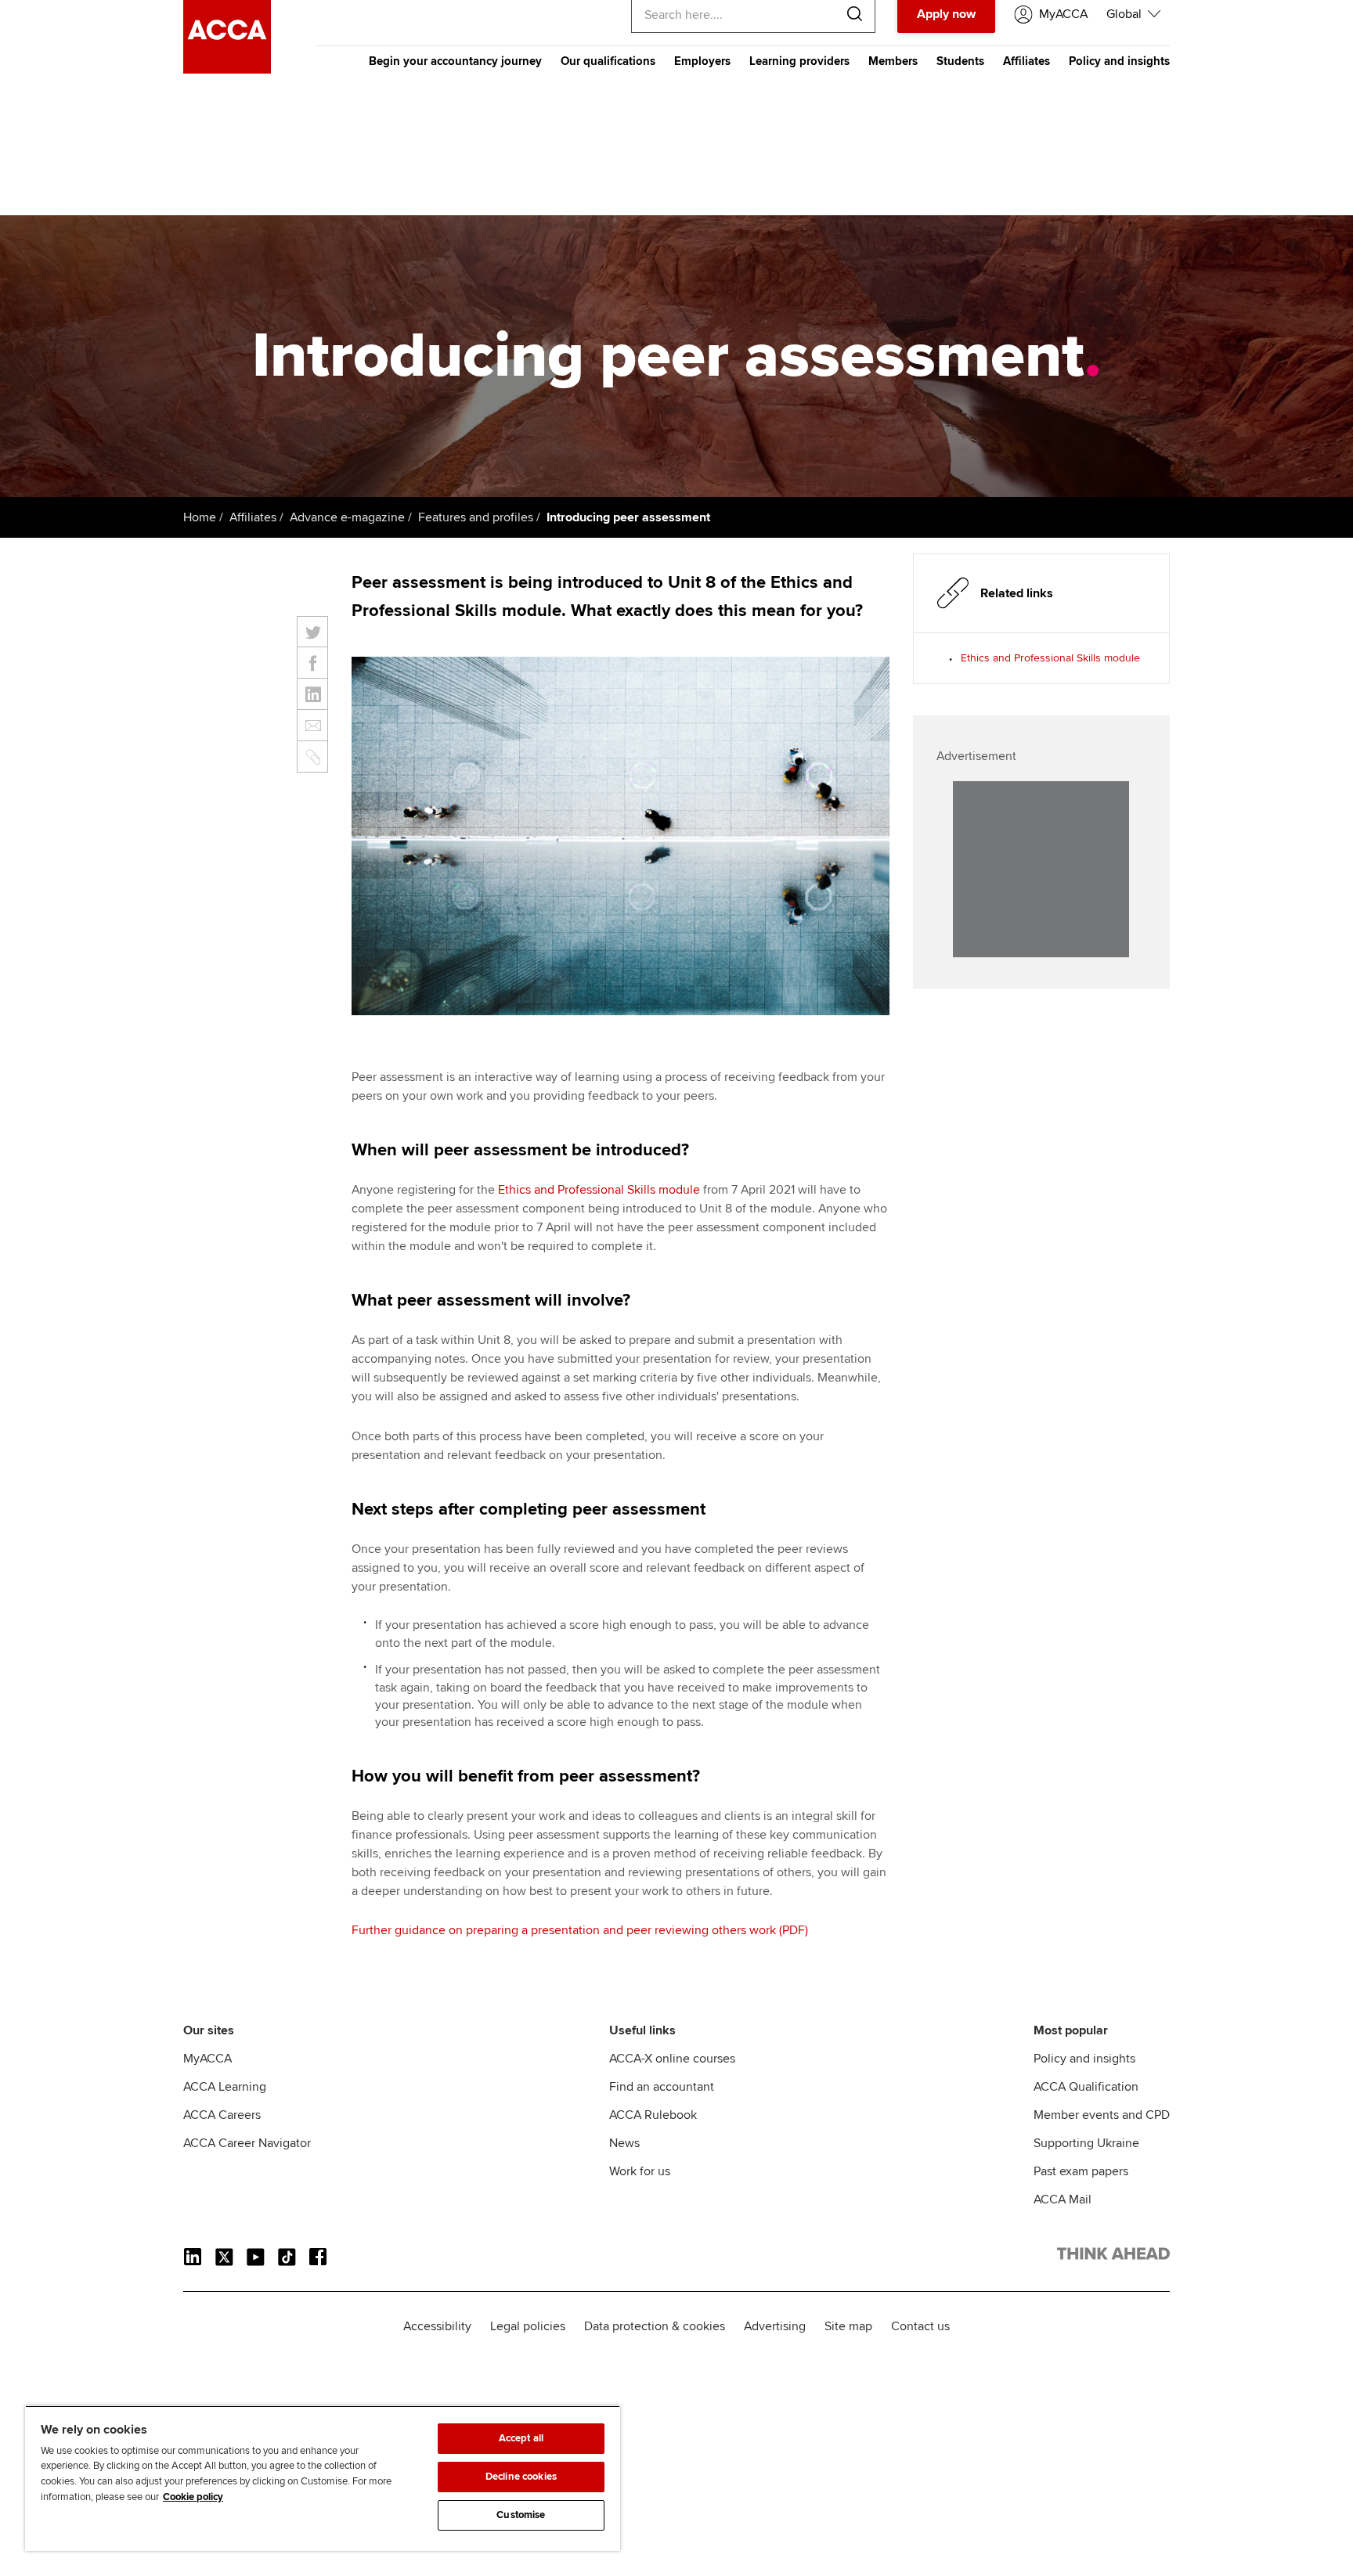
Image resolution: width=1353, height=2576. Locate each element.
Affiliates (1026, 61)
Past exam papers (1081, 2171)
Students (960, 61)
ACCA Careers (222, 2115)
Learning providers (799, 61)
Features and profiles (476, 517)
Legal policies (528, 2326)
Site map (848, 2326)
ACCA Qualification (1086, 2087)
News (624, 2143)
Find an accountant (662, 2087)
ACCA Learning (225, 2087)
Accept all (521, 2438)
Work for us (640, 2171)
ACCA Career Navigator (247, 2143)
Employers (702, 61)
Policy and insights (1119, 61)
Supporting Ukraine (1086, 2143)
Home (200, 517)
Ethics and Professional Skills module (599, 1190)
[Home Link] (1113, 2257)
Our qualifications (608, 61)
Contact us (920, 2326)
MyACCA (207, 2059)
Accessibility (437, 2326)
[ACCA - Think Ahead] (227, 70)
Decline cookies (521, 2477)
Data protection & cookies (655, 2326)
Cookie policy (193, 2497)
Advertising (775, 2326)
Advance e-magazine (347, 517)
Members (893, 61)
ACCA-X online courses (672, 2059)
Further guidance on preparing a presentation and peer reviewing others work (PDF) (580, 1930)
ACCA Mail (1063, 2200)
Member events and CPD (1102, 2115)
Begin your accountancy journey (455, 61)
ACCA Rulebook (653, 2115)
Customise (521, 2515)
